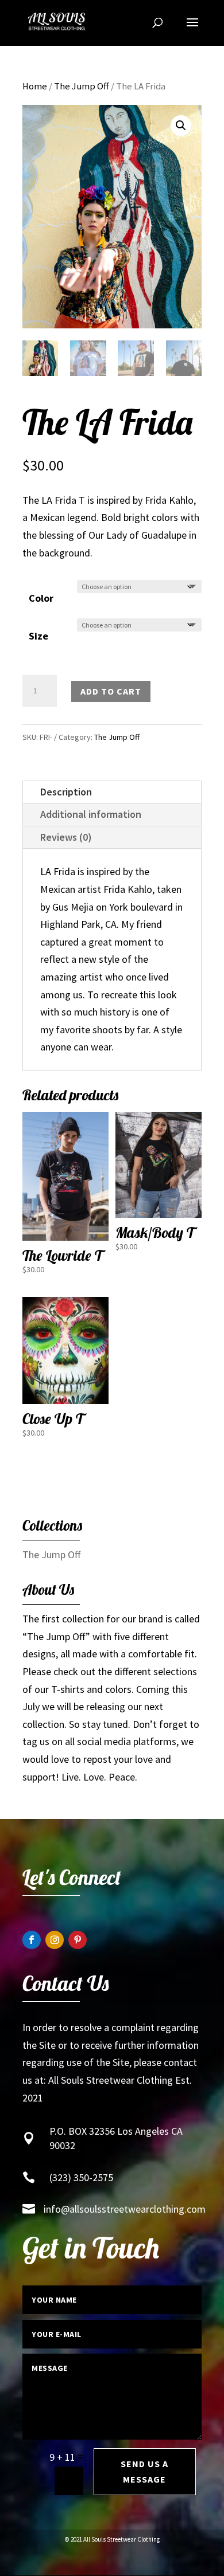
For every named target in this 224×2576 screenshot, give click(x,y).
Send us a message (144, 2471)
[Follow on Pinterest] (78, 1940)
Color (41, 598)
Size (38, 636)
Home (35, 86)
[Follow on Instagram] (55, 1940)
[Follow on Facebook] (32, 1940)
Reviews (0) (66, 837)
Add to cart (111, 691)
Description (66, 792)
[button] (181, 126)
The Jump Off (82, 86)
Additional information (91, 814)
